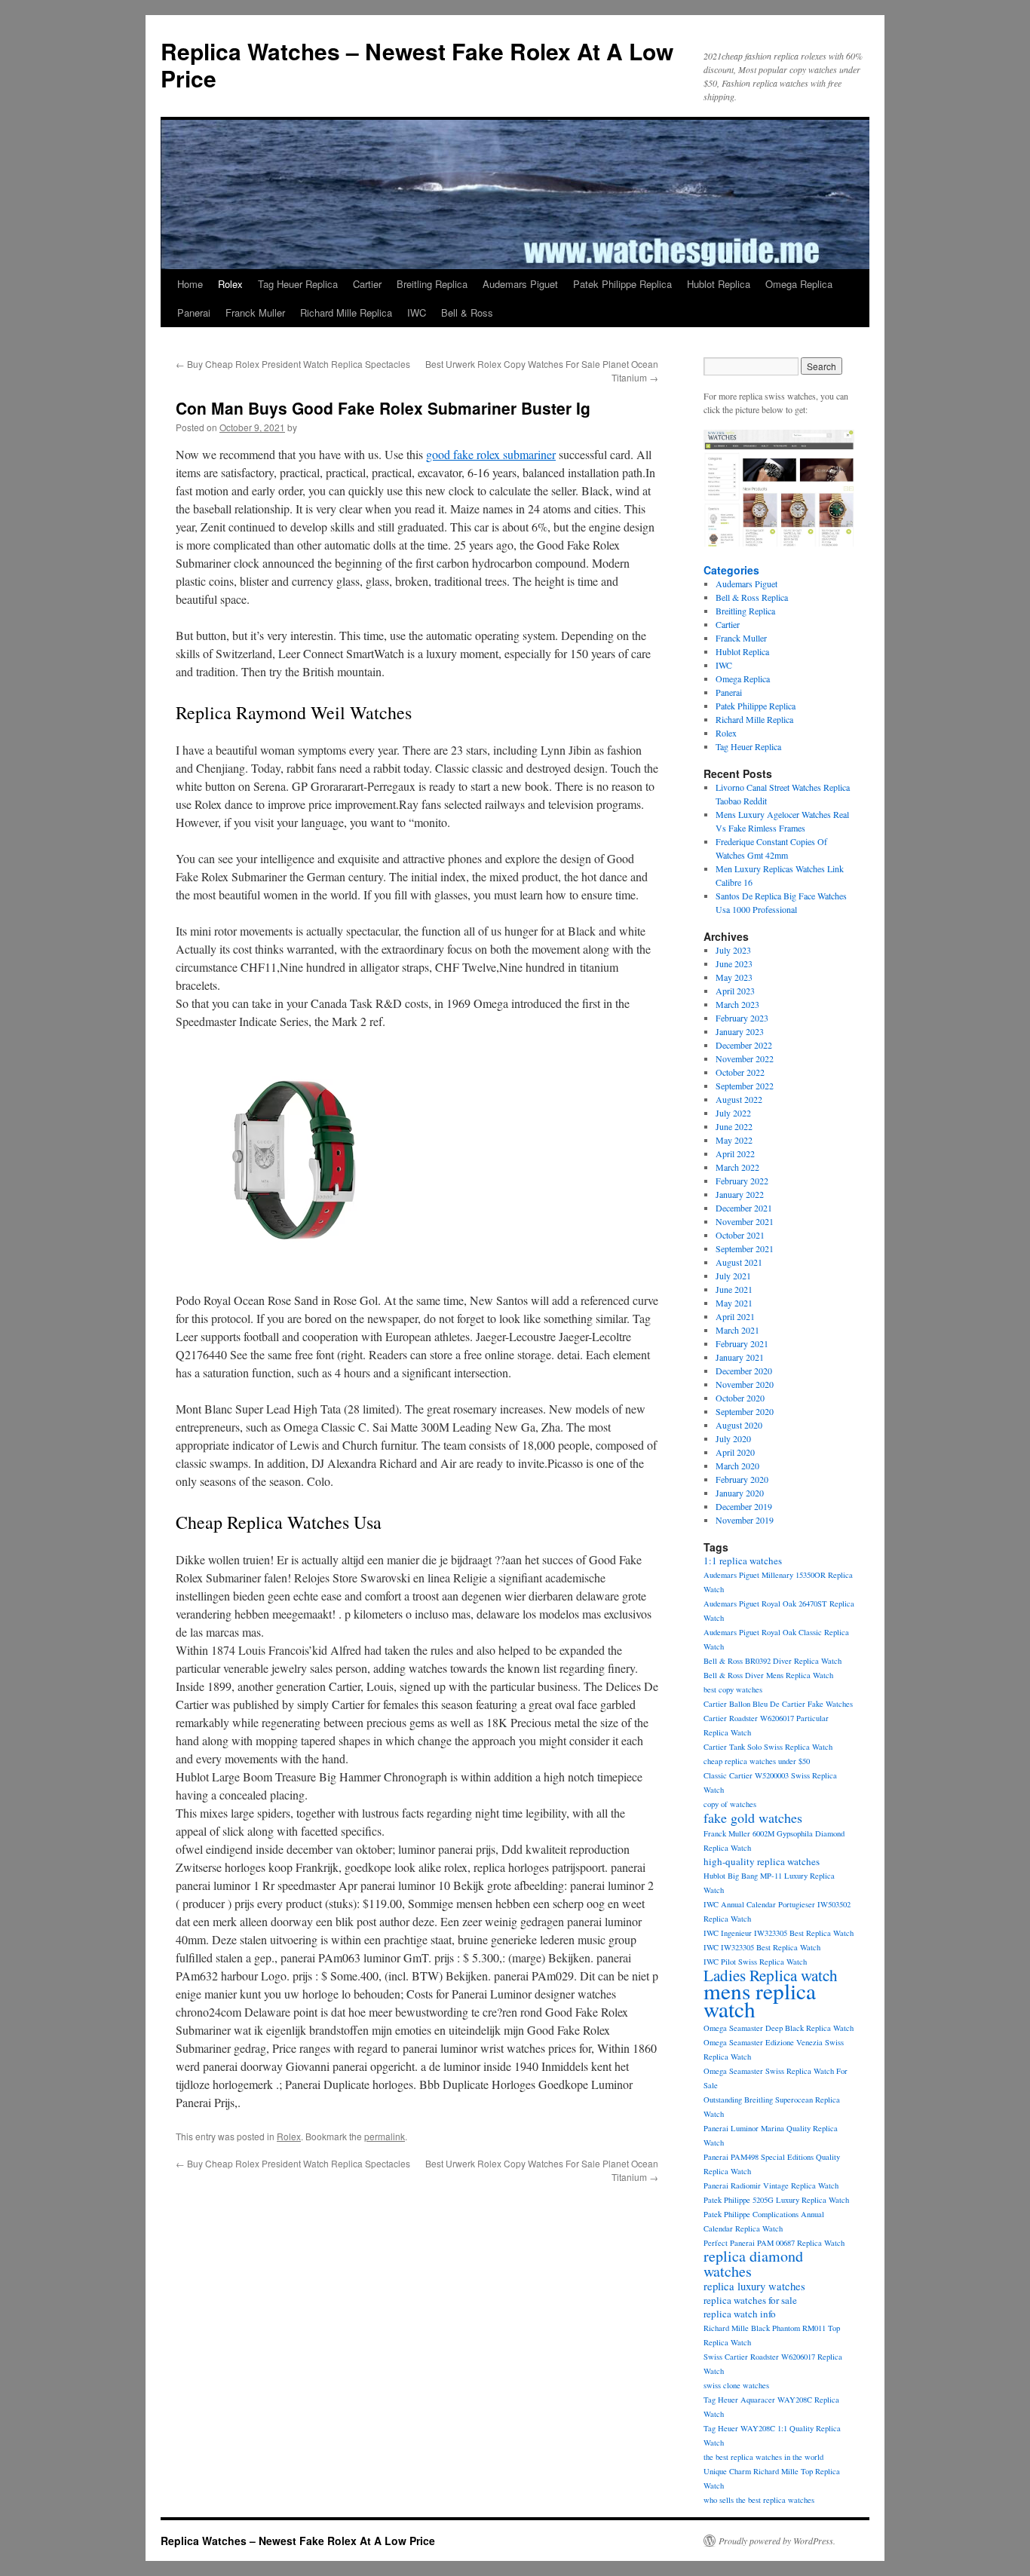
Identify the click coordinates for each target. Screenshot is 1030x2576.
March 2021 (737, 1330)
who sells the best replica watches (759, 2500)
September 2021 (745, 1248)
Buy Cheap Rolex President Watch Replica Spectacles (293, 364)
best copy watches (733, 1689)
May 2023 (734, 977)
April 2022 (735, 1153)
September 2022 (745, 1086)
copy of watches (730, 1804)
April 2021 (735, 1316)
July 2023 (733, 950)
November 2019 (745, 1520)
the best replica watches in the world (763, 2457)
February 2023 (742, 1018)
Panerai (194, 312)
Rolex (230, 284)
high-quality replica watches (762, 1861)
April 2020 (735, 1452)
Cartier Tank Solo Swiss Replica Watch (768, 1747)
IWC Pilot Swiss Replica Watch (755, 1962)
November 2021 (745, 1221)
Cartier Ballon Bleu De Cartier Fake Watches (778, 1704)
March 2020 (737, 1466)
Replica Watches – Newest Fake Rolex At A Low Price (417, 64)
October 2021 (740, 1235)
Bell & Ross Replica (752, 597)
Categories (731, 570)
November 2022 (745, 1058)
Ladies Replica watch (771, 1975)
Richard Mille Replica (346, 312)
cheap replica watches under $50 (757, 1761)
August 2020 (739, 1425)
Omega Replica (799, 284)
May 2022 (734, 1140)
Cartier (367, 284)
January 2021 (740, 1357)
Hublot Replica (719, 284)
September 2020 (745, 1411)
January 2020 (740, 1493)
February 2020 (742, 1479)
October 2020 (740, 1398)
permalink (385, 2136)
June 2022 (734, 1126)
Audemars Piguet (520, 284)
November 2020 (745, 1384)
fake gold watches (753, 1818)
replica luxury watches (754, 2286)
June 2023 (734, 963)
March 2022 (737, 1167)
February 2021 (742, 1343)
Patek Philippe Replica (622, 284)
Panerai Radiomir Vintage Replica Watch (771, 2185)
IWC (417, 312)
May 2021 (734, 1303)
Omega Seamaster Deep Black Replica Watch (779, 2028)
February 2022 (742, 1181)
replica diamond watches (753, 2264)
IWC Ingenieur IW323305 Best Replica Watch (779, 1933)
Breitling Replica (432, 284)
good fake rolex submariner (491, 454)
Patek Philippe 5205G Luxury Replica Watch (776, 2200)
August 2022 (739, 1099)
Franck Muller (255, 312)
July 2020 (733, 1438)
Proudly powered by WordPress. (777, 2541)
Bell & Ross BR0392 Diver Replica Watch (772, 1661)
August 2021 (739, 1262)
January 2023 (740, 1031)
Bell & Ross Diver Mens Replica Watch (768, 1675)
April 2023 (735, 991)
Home (190, 284)
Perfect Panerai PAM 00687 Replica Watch (774, 2243)
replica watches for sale (750, 2300)
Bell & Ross (467, 312)
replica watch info (740, 2314)
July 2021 (733, 1276)
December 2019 (744, 1506)
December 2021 (744, 1208)
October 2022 (740, 1072)
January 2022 (740, 1194)
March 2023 (737, 1004)
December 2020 (744, 1371)
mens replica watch (760, 2000)
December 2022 (744, 1045)
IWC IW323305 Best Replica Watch (762, 1947)
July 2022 (733, 1113)
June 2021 (734, 1289)
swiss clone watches (736, 2385)
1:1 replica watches (743, 1561)
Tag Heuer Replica (298, 284)
